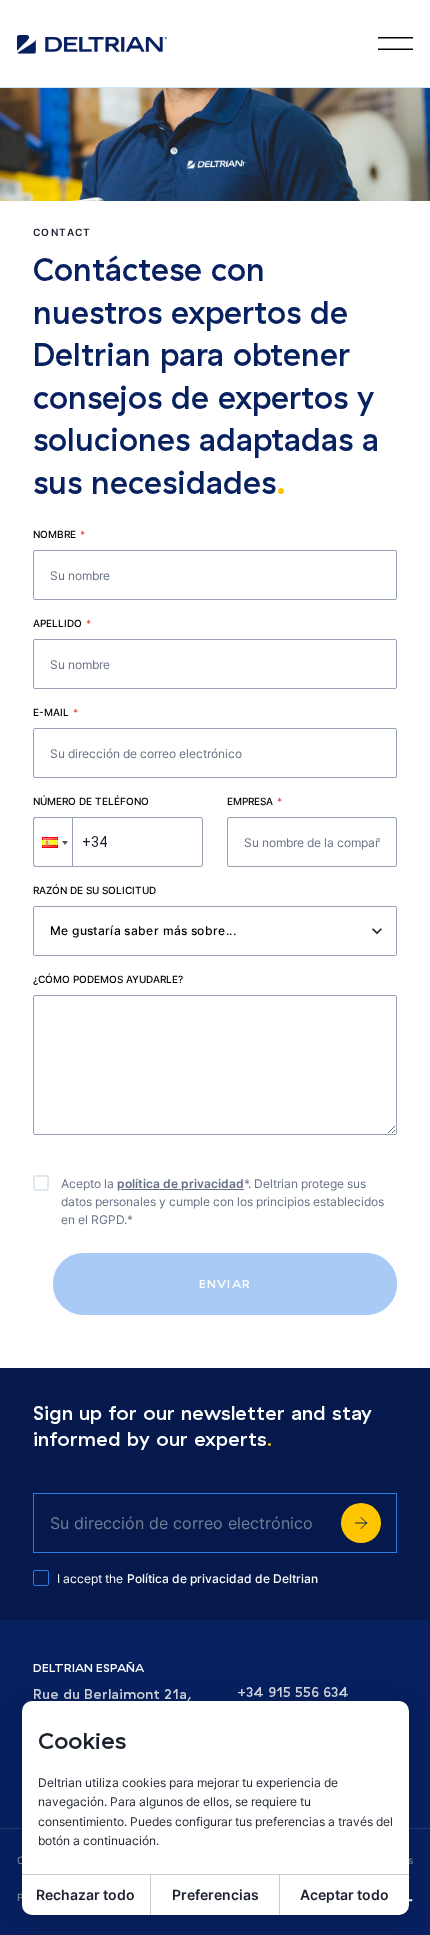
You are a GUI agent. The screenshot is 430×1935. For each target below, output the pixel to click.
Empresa (254, 801)
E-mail (55, 712)
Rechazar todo (85, 1894)
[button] (53, 842)
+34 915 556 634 (293, 1692)
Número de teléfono (91, 801)
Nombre (59, 534)
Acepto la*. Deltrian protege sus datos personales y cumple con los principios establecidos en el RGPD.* (222, 1201)
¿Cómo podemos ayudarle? (108, 979)
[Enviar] (361, 1523)
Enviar (225, 1283)
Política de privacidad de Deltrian (222, 1578)
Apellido (62, 623)
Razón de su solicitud (94, 890)
